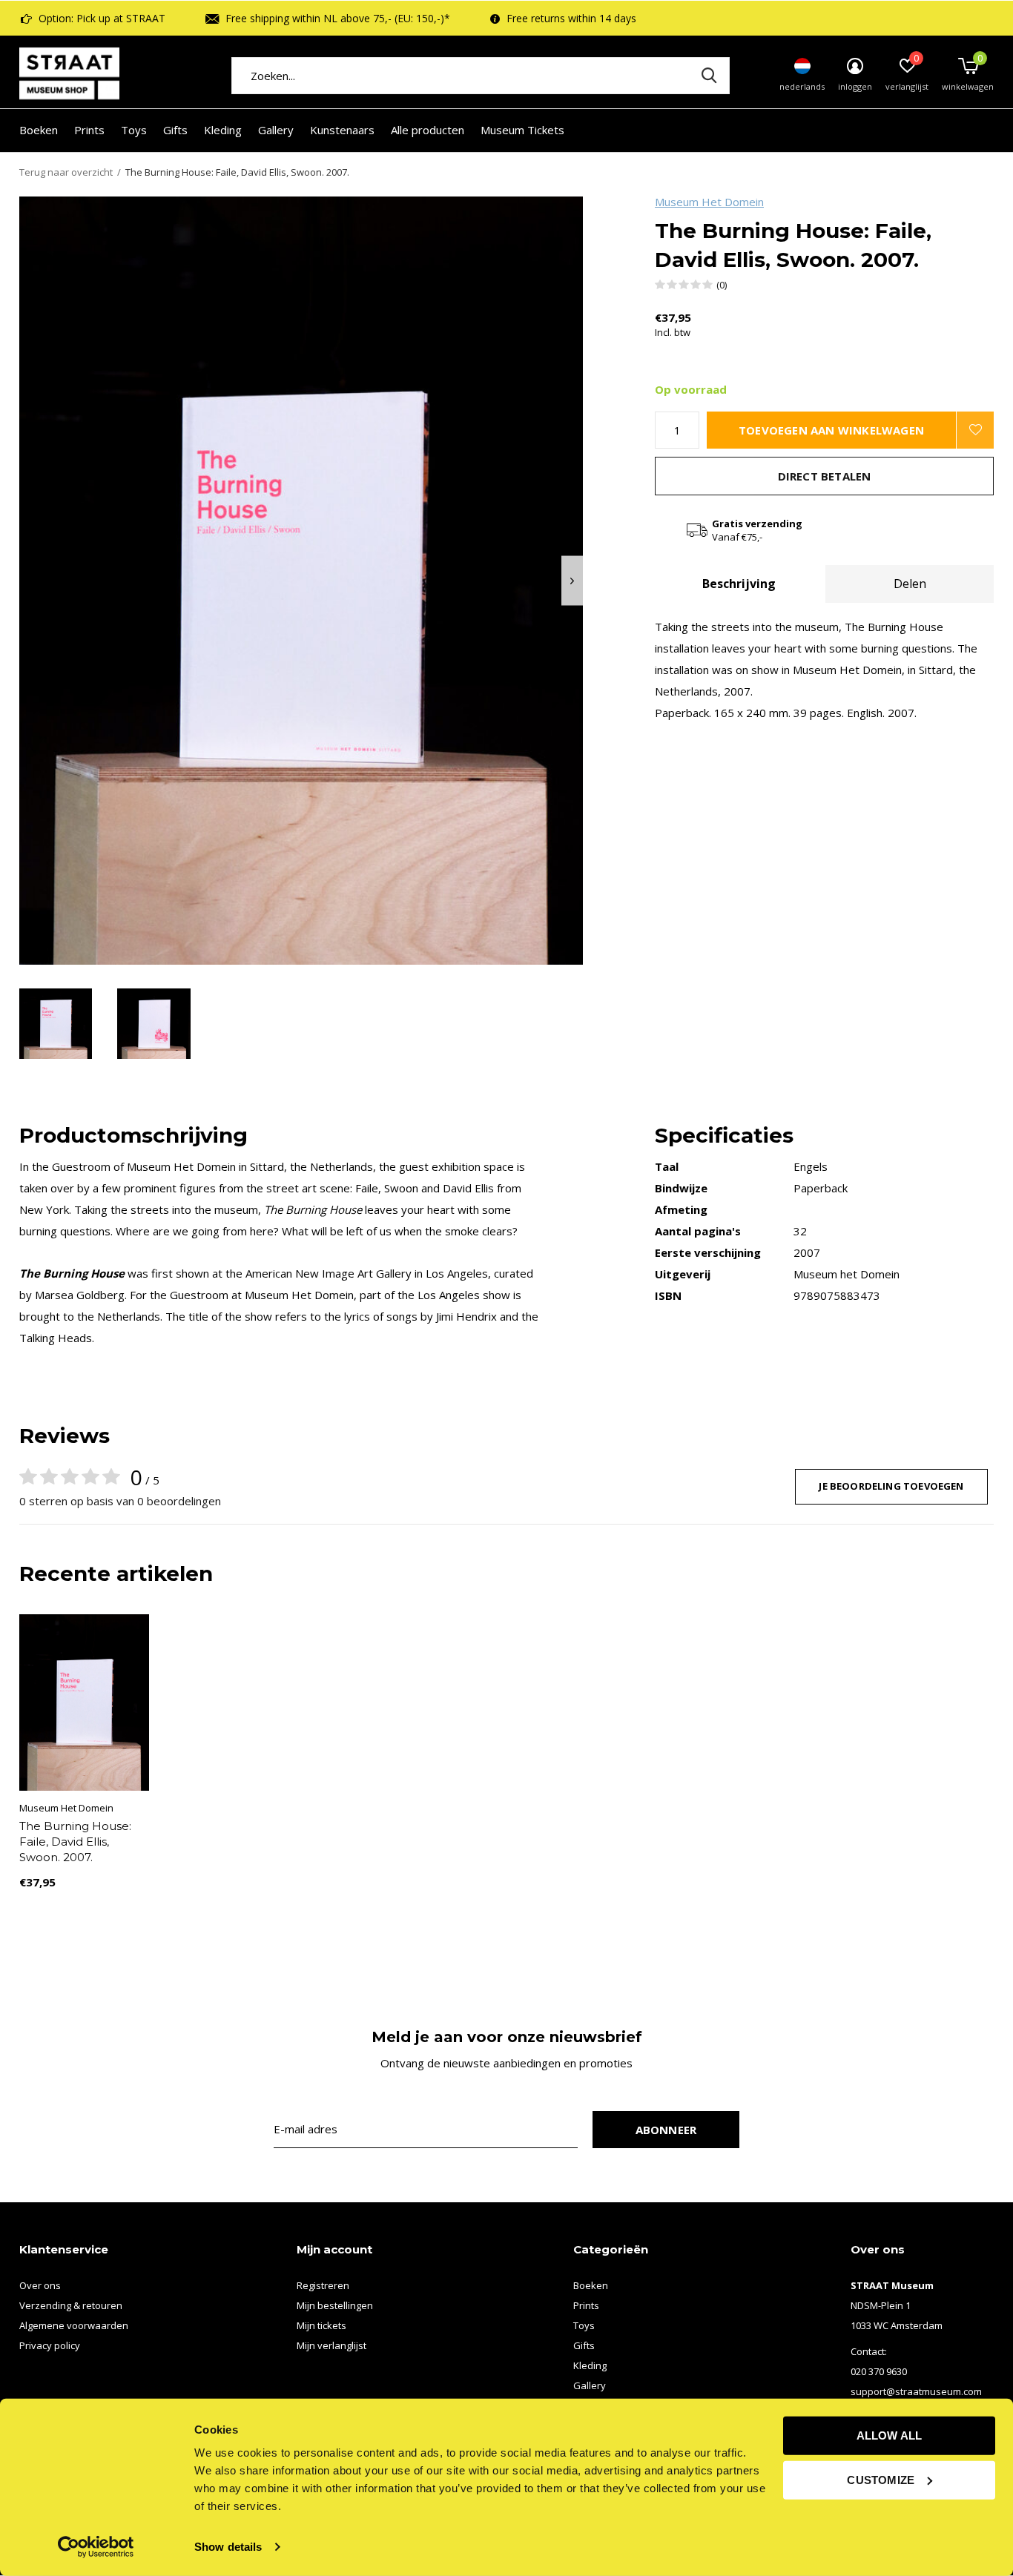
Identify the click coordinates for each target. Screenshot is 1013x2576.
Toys (134, 130)
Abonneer (666, 2130)
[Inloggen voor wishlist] (975, 430)
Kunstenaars (342, 130)
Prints (89, 130)
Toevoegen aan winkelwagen (831, 430)
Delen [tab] (910, 584)
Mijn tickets (321, 2325)
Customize (881, 2479)
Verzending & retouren (71, 2305)
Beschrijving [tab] (739, 584)
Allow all (890, 2435)
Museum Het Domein (709, 202)
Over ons (40, 2285)
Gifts (175, 130)
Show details (228, 2547)
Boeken (39, 130)
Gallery (276, 130)
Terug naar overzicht (66, 172)
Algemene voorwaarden (74, 2325)
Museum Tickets (522, 130)
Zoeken (709, 76)
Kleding (223, 130)
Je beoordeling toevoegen (891, 1486)
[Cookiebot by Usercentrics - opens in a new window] (96, 2547)
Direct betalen (825, 476)
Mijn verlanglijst (331, 2345)
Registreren (323, 2285)
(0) (722, 285)
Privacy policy (50, 2345)
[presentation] (572, 581)
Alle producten (428, 130)
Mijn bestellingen (335, 2305)
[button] (56, 1024)
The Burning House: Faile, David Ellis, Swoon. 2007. (75, 1842)
